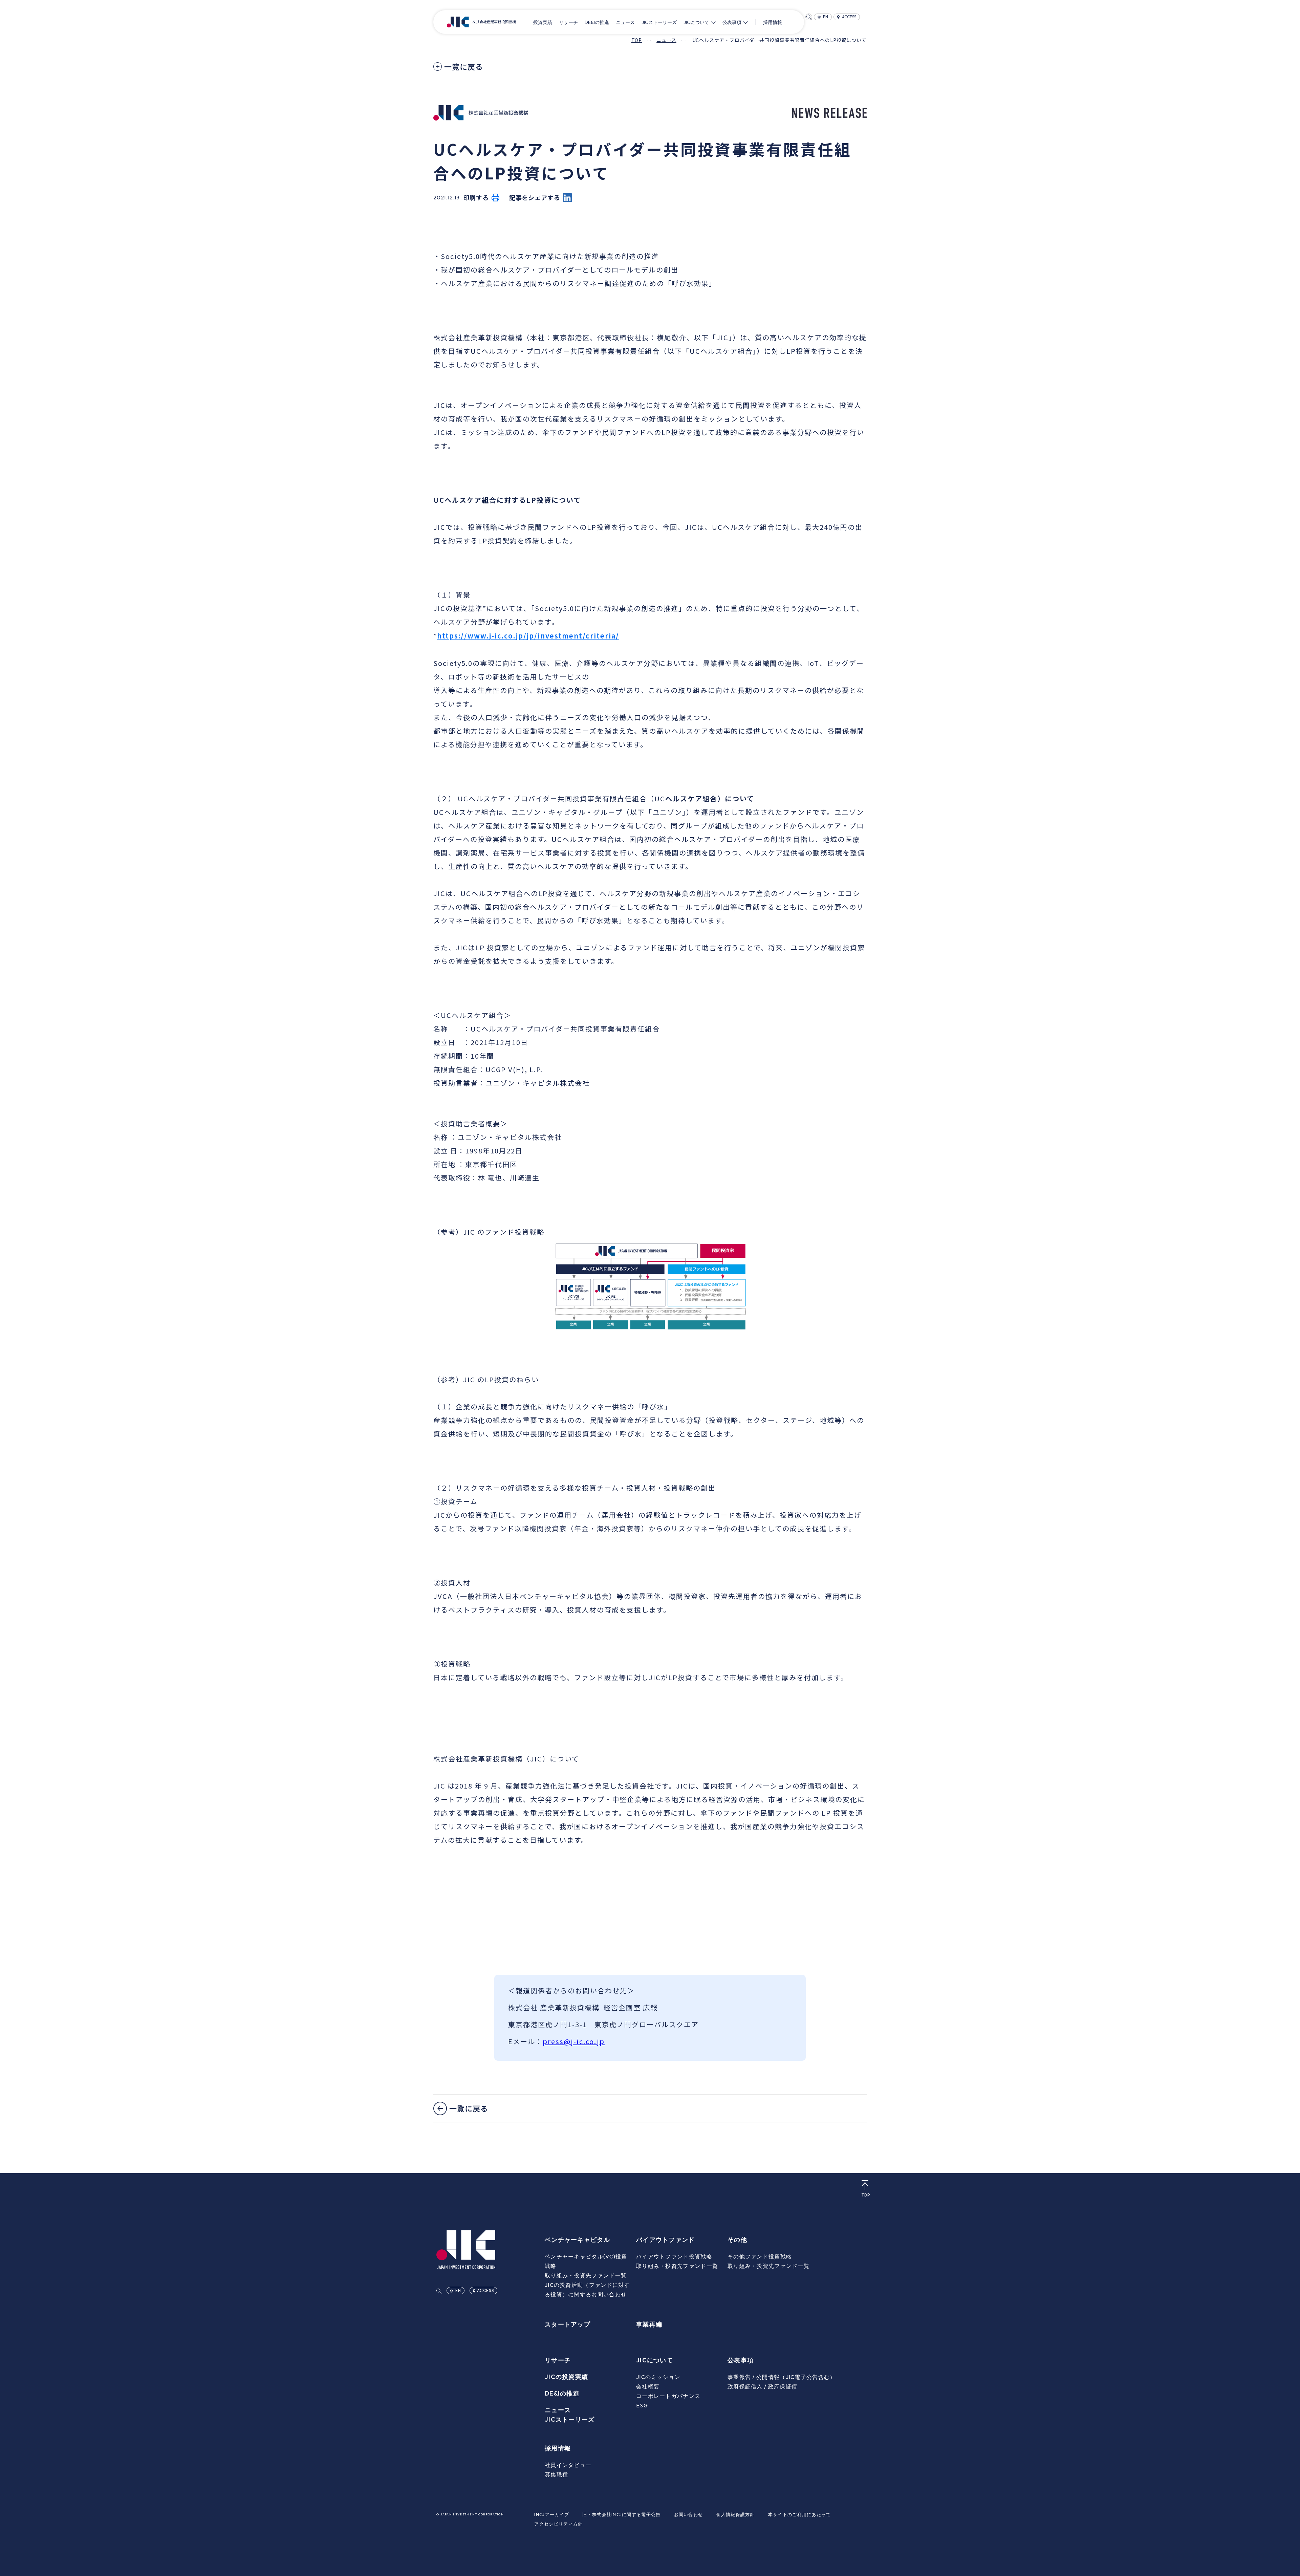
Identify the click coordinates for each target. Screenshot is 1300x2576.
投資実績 (543, 22)
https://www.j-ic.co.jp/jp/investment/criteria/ (528, 636)
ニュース (625, 22)
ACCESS (849, 17)
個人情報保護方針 (735, 2514)
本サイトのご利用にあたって (800, 2514)
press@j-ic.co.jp (574, 2041)
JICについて (696, 22)
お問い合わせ (689, 2514)
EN (826, 17)
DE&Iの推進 (597, 22)
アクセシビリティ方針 (558, 2524)
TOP (637, 40)
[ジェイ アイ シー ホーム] (481, 22)
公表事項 (732, 22)
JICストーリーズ (659, 22)
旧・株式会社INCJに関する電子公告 (621, 2514)
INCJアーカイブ (552, 2514)
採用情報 (773, 22)
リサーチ (568, 22)
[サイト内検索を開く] (809, 17)
